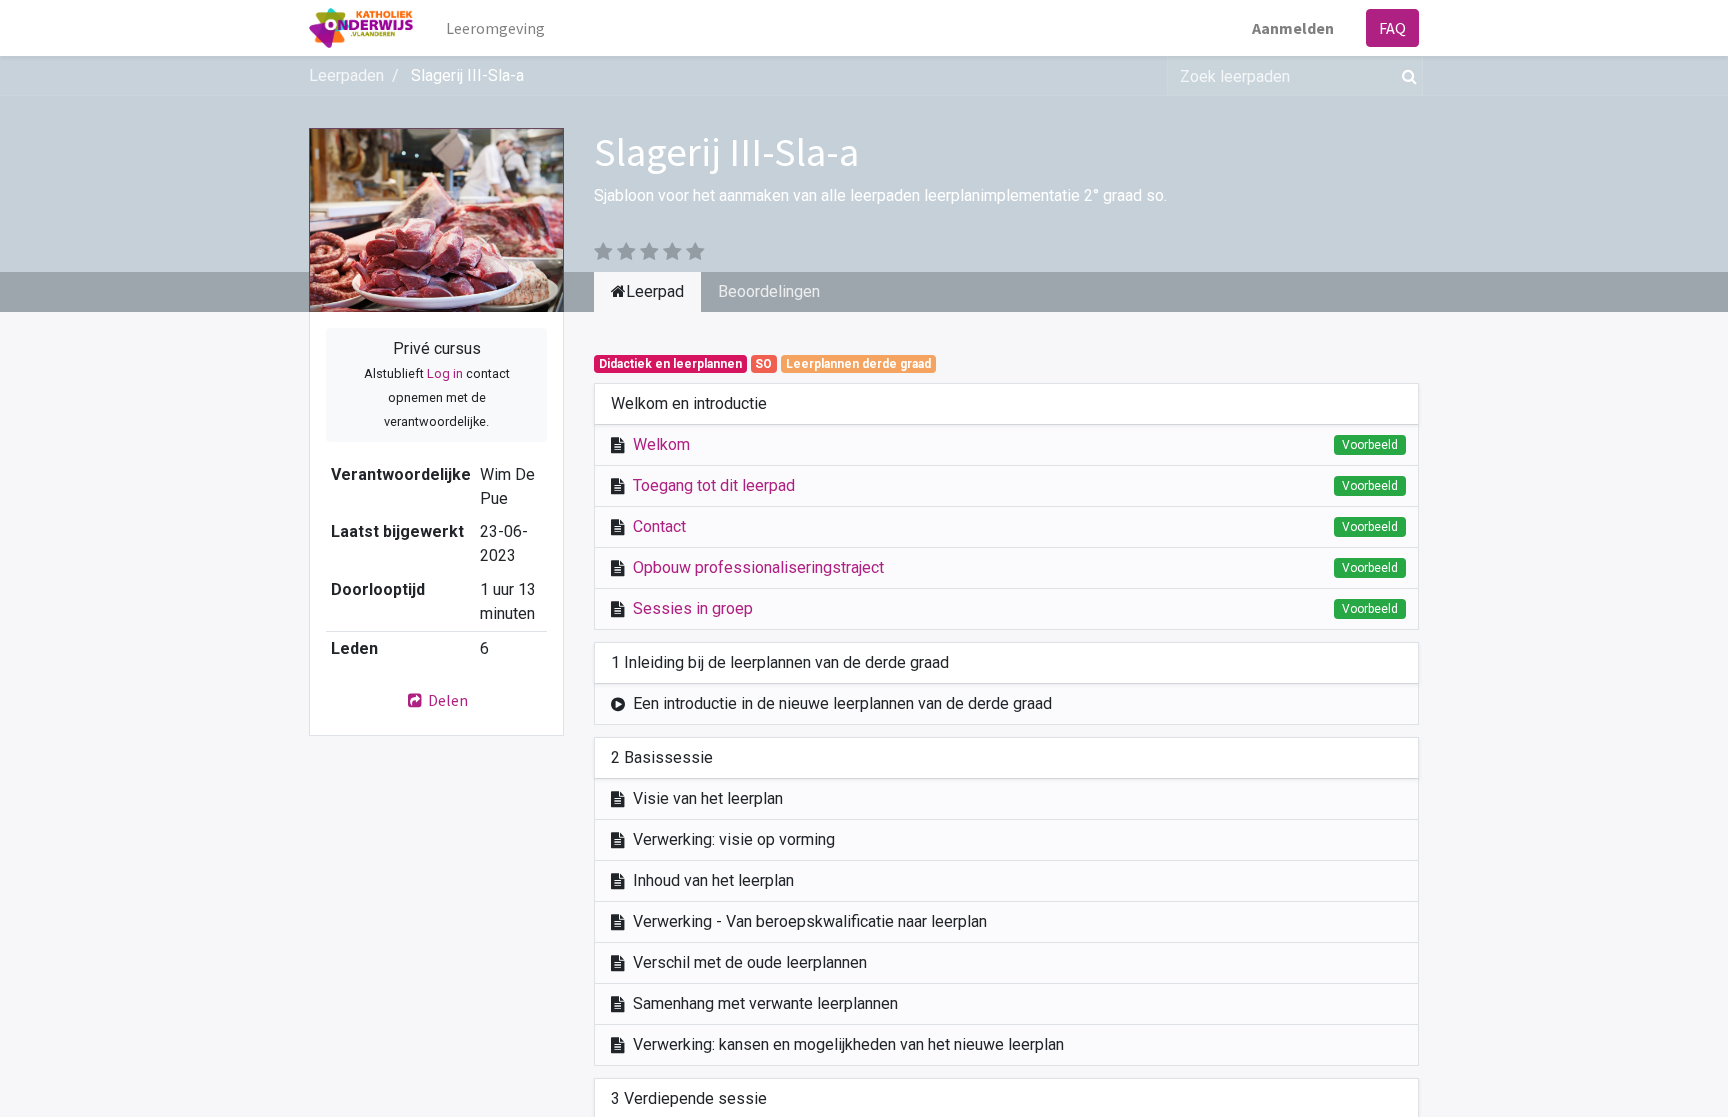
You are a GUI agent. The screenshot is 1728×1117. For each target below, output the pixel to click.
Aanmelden (1293, 28)
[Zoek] (1405, 76)
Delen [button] (446, 700)
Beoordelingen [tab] (769, 291)
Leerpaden (346, 75)
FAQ (1392, 28)
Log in (445, 373)
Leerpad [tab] (655, 291)
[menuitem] (495, 28)
